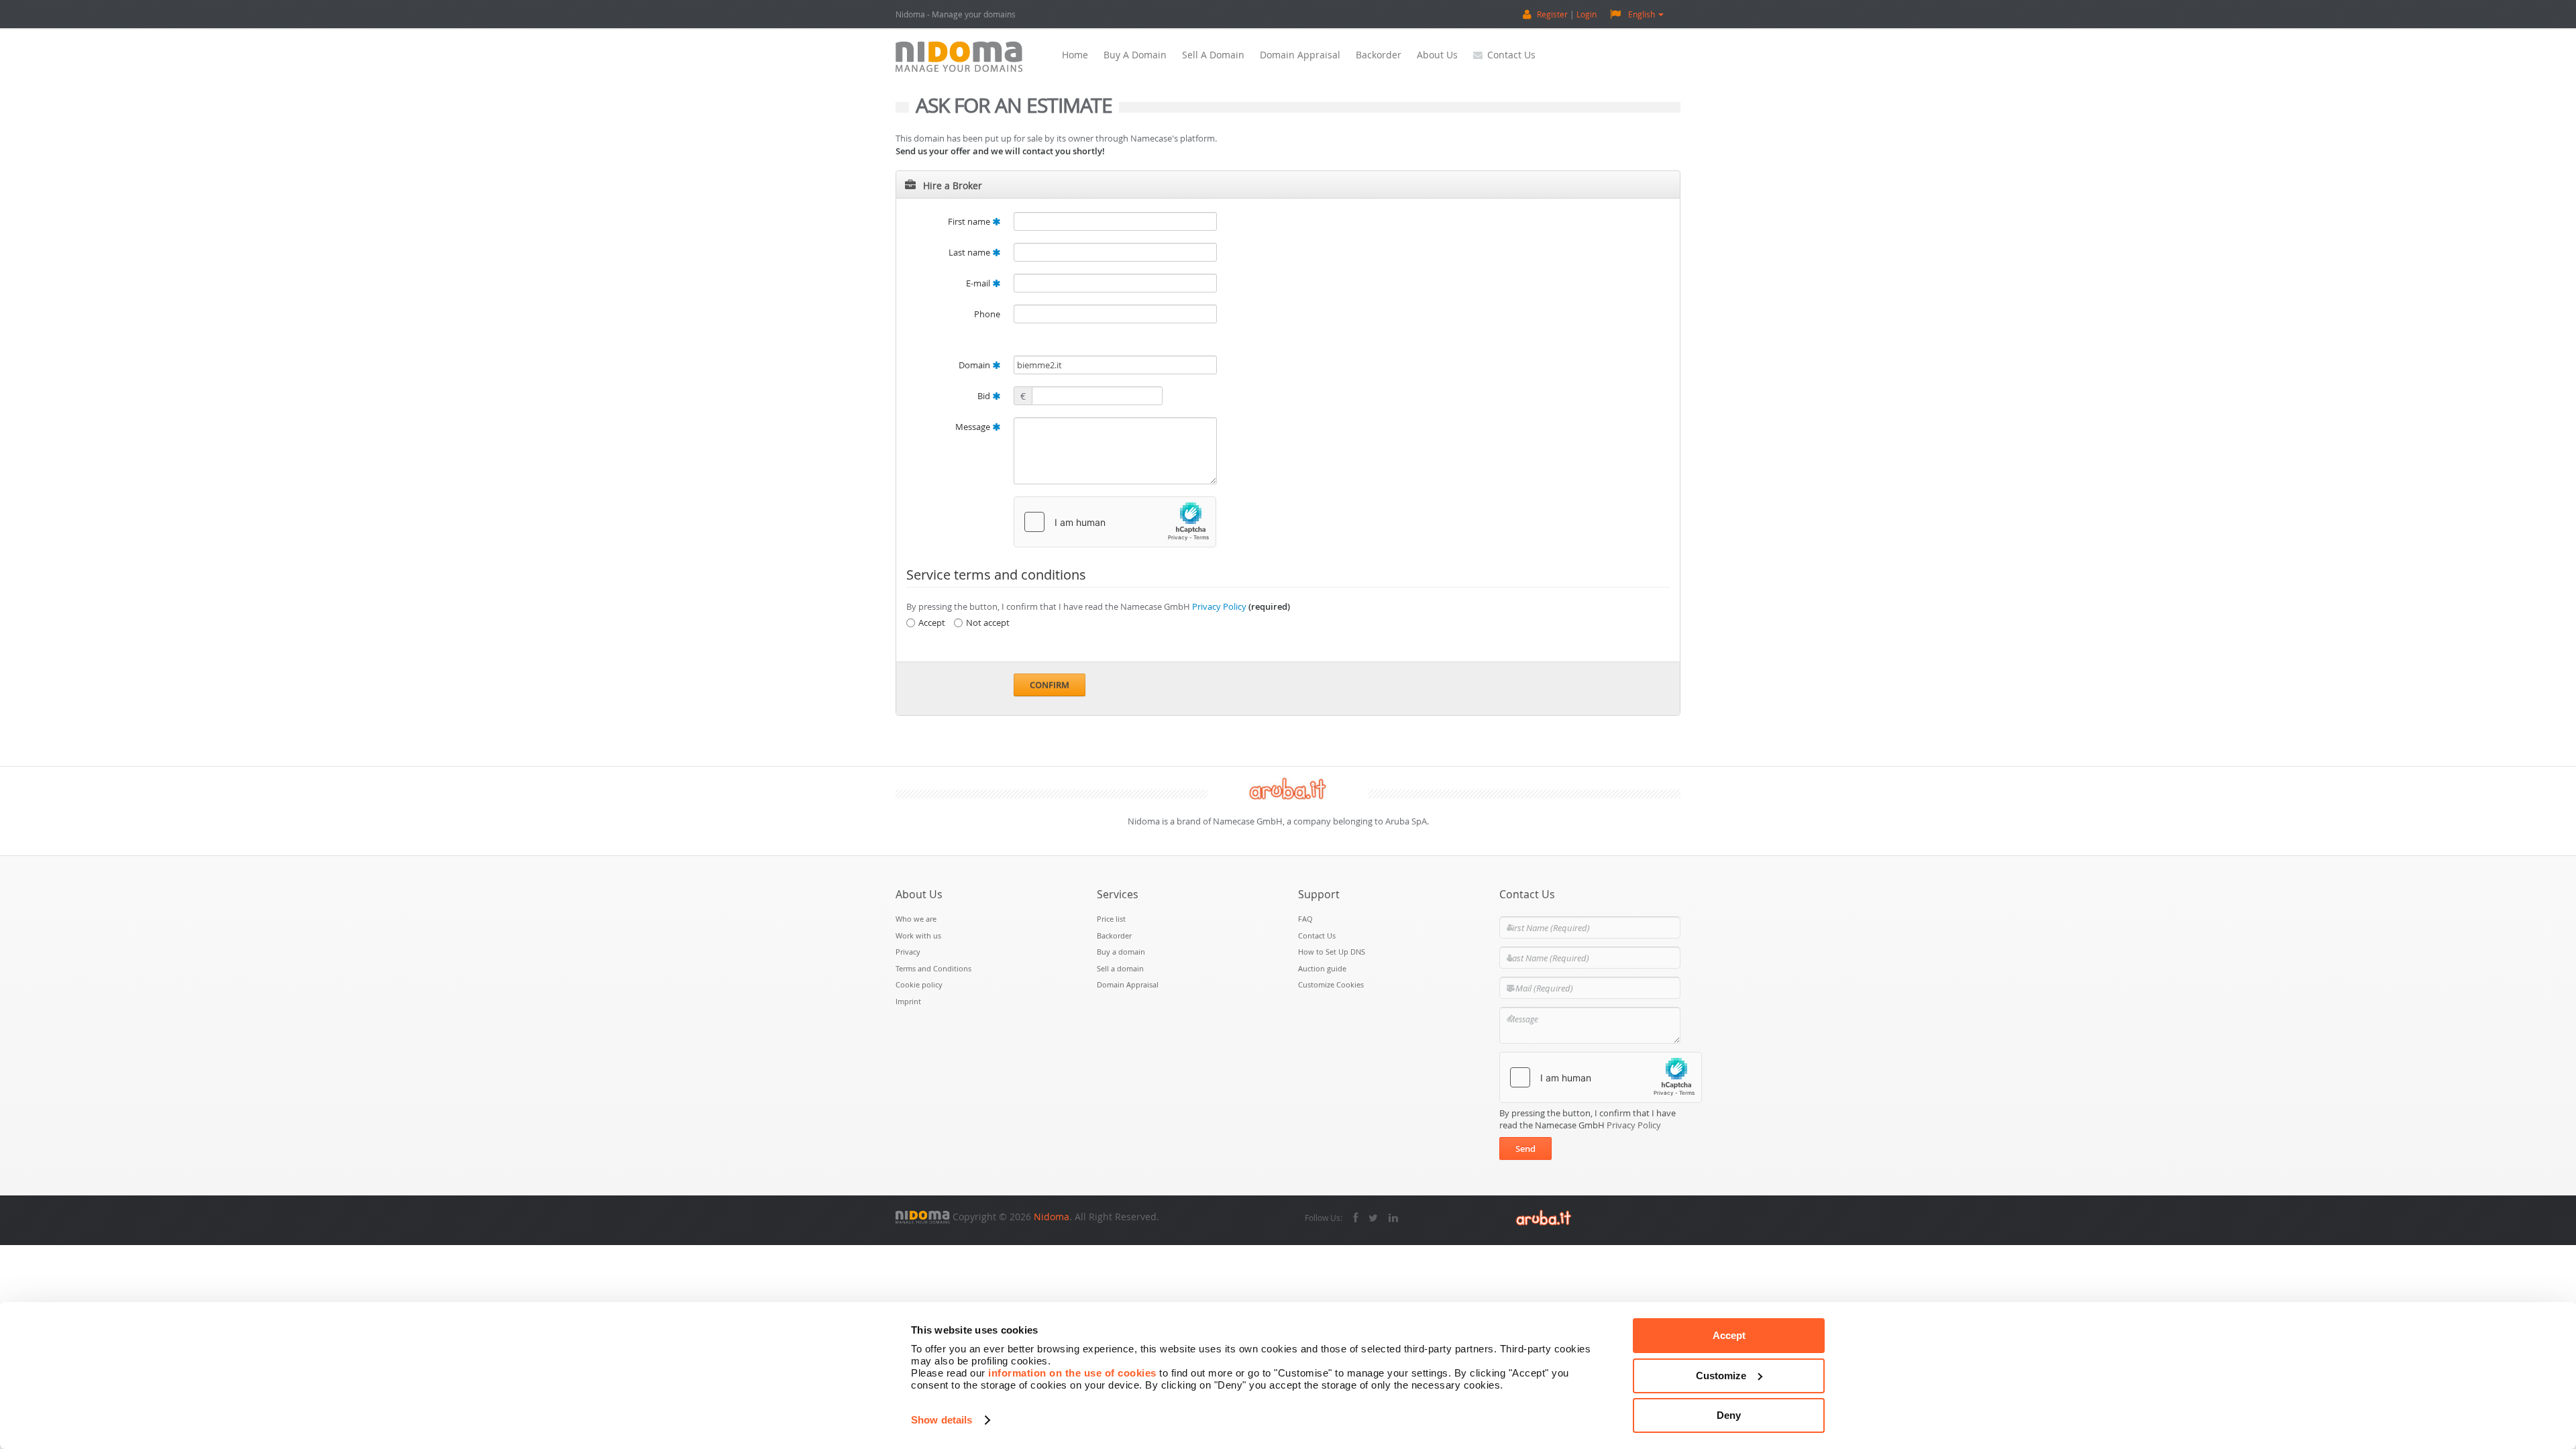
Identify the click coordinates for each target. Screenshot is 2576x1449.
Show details (942, 1420)
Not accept (988, 623)
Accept (1729, 1335)
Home (1075, 55)
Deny (1729, 1415)
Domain (975, 365)
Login (1587, 14)
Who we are (916, 919)
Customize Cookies (1331, 984)
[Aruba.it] (1544, 1217)
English (1642, 14)
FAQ (1305, 919)
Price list (1111, 919)
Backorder (1379, 55)
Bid (985, 396)
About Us (1437, 55)
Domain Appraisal (1300, 55)
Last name (970, 252)
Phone (987, 314)
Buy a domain (1135, 55)
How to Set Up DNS (1332, 952)
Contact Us (1511, 55)
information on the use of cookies (1072, 1373)
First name (970, 221)
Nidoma (1052, 1217)
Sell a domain (1213, 55)
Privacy (908, 952)
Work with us (918, 935)
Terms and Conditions (933, 968)
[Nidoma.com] (923, 1217)
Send (1525, 1148)
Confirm (1050, 685)
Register (1552, 14)
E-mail (979, 283)
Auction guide (1322, 968)
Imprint (908, 1001)
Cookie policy (919, 984)
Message (974, 427)
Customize (1721, 1376)
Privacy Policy (1219, 606)
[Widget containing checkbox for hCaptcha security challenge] (1115, 522)
